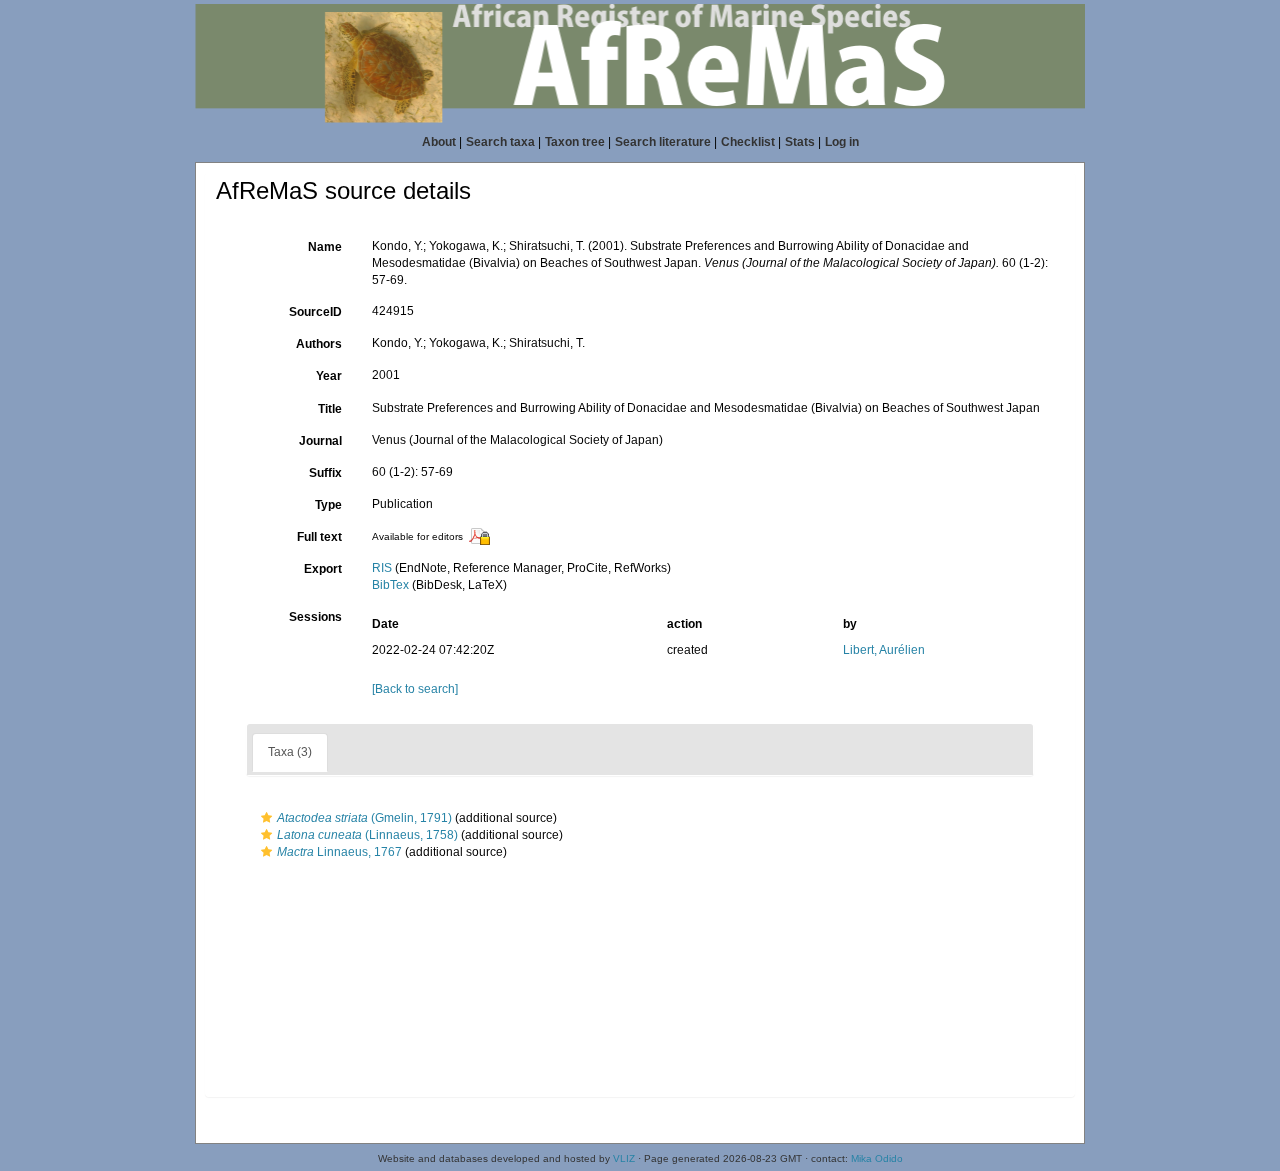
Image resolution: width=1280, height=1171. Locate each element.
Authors (319, 344)
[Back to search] (415, 689)
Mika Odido (877, 1158)
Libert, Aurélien (884, 650)
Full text (319, 537)
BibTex (390, 585)
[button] (266, 818)
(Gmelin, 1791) (364, 818)
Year (329, 376)
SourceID (315, 312)
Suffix (325, 473)
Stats (800, 142)
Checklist (748, 142)
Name (325, 247)
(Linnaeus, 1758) (367, 835)
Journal (320, 441)
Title (330, 409)
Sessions (315, 617)
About (439, 142)
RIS (382, 568)
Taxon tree (575, 142)
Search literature (663, 142)
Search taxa (500, 142)
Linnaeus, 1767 (339, 852)
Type (328, 505)
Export (323, 569)
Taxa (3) (290, 752)
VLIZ (624, 1158)
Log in (842, 142)
